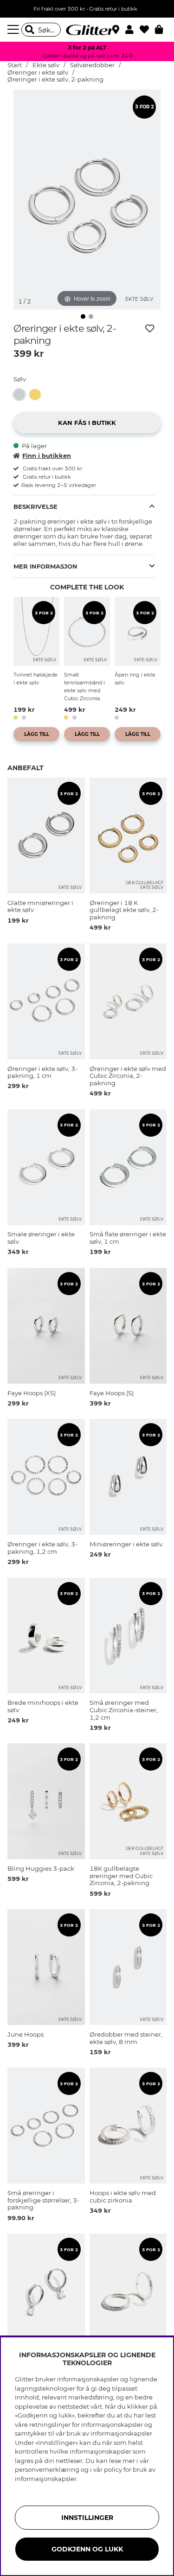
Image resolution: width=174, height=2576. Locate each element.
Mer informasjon (45, 566)
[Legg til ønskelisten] (150, 329)
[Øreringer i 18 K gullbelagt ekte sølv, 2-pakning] (37, 395)
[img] (83, 316)
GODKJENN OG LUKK (87, 2549)
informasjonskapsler (46, 2479)
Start (15, 65)
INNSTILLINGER (87, 2518)
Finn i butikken (47, 456)
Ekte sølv (46, 65)
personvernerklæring (47, 2469)
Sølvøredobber (93, 65)
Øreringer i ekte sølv (39, 73)
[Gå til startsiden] (87, 30)
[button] (132, 30)
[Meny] (14, 30)
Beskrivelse (35, 506)
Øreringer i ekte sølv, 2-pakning (55, 79)
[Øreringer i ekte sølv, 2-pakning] (21, 395)
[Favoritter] (147, 30)
